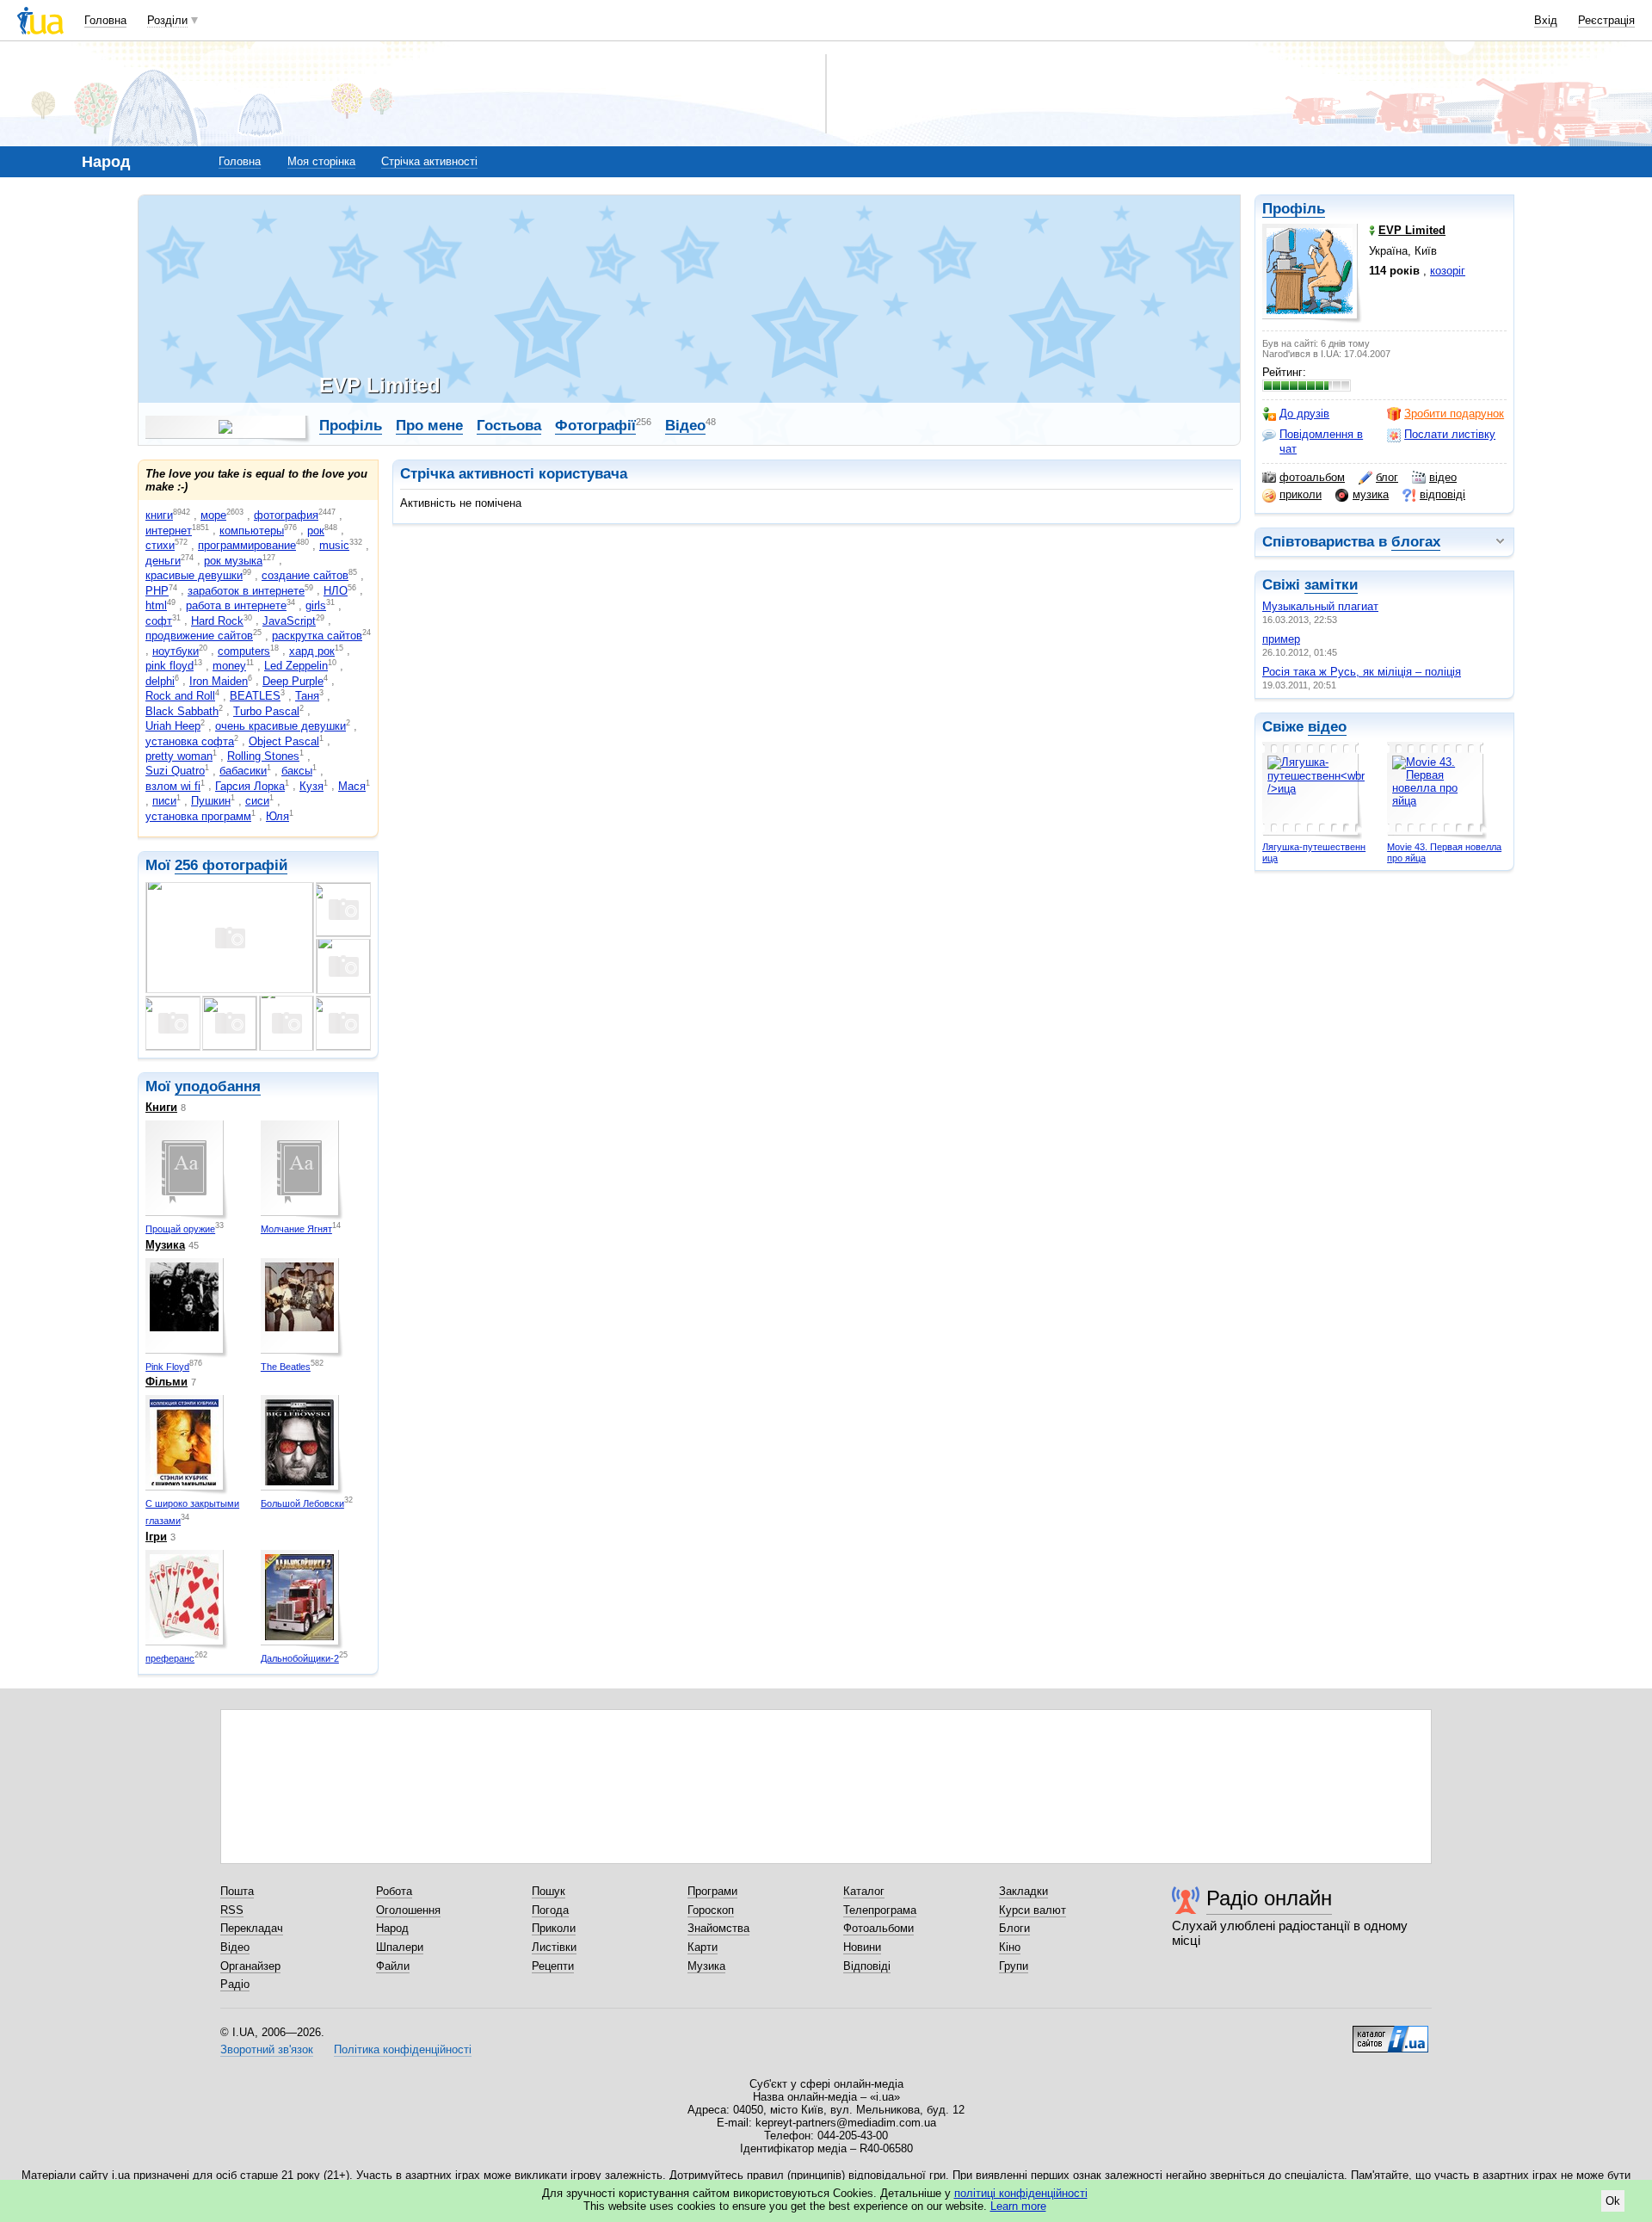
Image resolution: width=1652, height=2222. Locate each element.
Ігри (156, 1537)
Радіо (235, 1984)
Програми (712, 1891)
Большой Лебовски (302, 1503)
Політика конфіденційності (403, 2049)
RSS (232, 1910)
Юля (277, 816)
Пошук (549, 1891)
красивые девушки (194, 575)
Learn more (1018, 2206)
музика (1371, 494)
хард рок (312, 651)
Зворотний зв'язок (267, 2049)
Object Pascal (284, 741)
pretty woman (179, 756)
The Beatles (286, 1367)
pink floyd (170, 666)
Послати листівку (1450, 434)
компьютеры (252, 531)
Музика (165, 1245)
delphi (160, 681)
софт (159, 621)
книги (159, 515)
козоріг (1448, 271)
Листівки (554, 1947)
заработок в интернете (246, 591)
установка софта (190, 741)
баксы (297, 771)
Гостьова (509, 426)
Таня (307, 696)
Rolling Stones (263, 756)
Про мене (429, 426)
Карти (703, 1947)
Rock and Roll (180, 696)
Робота (394, 1891)
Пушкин (211, 801)
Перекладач (252, 1928)
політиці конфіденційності (1021, 2193)
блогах (1416, 542)
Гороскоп (711, 1910)
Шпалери (400, 1947)
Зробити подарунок (1454, 414)
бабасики (243, 771)
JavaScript (289, 621)
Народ (392, 1928)
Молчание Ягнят (296, 1229)
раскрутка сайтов (317, 636)
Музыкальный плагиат (1320, 606)
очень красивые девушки (280, 726)
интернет (169, 531)
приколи (1301, 494)
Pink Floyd (167, 1367)
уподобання (218, 1086)
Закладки (1023, 1891)
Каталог (864, 1891)
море (213, 515)
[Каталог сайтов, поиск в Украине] (1390, 2033)
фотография (286, 515)
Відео (685, 426)
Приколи (554, 1928)
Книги (161, 1107)
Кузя (311, 786)
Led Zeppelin (296, 666)
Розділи (167, 20)
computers (244, 651)
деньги (163, 561)
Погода (550, 1910)
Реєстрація (1606, 20)
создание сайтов (305, 575)
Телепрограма (880, 1910)
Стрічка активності (429, 161)
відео (1443, 477)
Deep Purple (293, 681)
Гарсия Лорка (250, 786)
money (229, 666)
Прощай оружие (180, 1229)
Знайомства (718, 1928)
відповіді (1442, 494)
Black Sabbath (182, 711)
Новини (862, 1947)
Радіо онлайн (1269, 1898)
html (156, 605)
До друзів (1304, 414)
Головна (105, 20)
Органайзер (250, 1966)
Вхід (1546, 20)
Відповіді (867, 1966)
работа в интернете (236, 605)
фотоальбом (1312, 477)
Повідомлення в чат (1321, 441)
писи (164, 801)
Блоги (1014, 1928)
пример (1281, 639)
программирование (247, 545)
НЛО (336, 591)
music (334, 545)
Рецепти (553, 1966)
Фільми (166, 1382)
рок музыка (233, 561)
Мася (352, 786)
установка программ (198, 816)
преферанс (170, 1658)
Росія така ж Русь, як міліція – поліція (1362, 672)
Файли (393, 1966)
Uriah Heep (173, 726)
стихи (160, 545)
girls (316, 605)
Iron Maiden (219, 681)
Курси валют (1032, 1910)
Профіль (1294, 209)
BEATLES (255, 696)
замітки (1331, 585)
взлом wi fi (173, 786)
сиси (257, 801)
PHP (157, 591)
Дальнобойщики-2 (300, 1658)
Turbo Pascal (266, 711)
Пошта (237, 1891)
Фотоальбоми (878, 1928)
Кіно (1010, 1947)
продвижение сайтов (199, 636)
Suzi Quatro (175, 771)
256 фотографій (231, 865)
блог (1387, 477)
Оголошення (408, 1910)
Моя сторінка (321, 161)
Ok (1613, 2201)
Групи (1014, 1966)
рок (316, 531)
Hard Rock (217, 621)
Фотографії (595, 426)
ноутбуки (176, 651)
